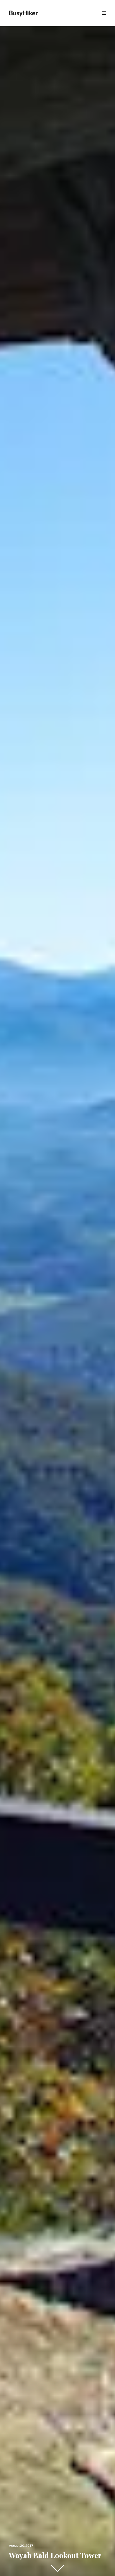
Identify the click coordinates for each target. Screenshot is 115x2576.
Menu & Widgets (104, 19)
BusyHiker (23, 13)
